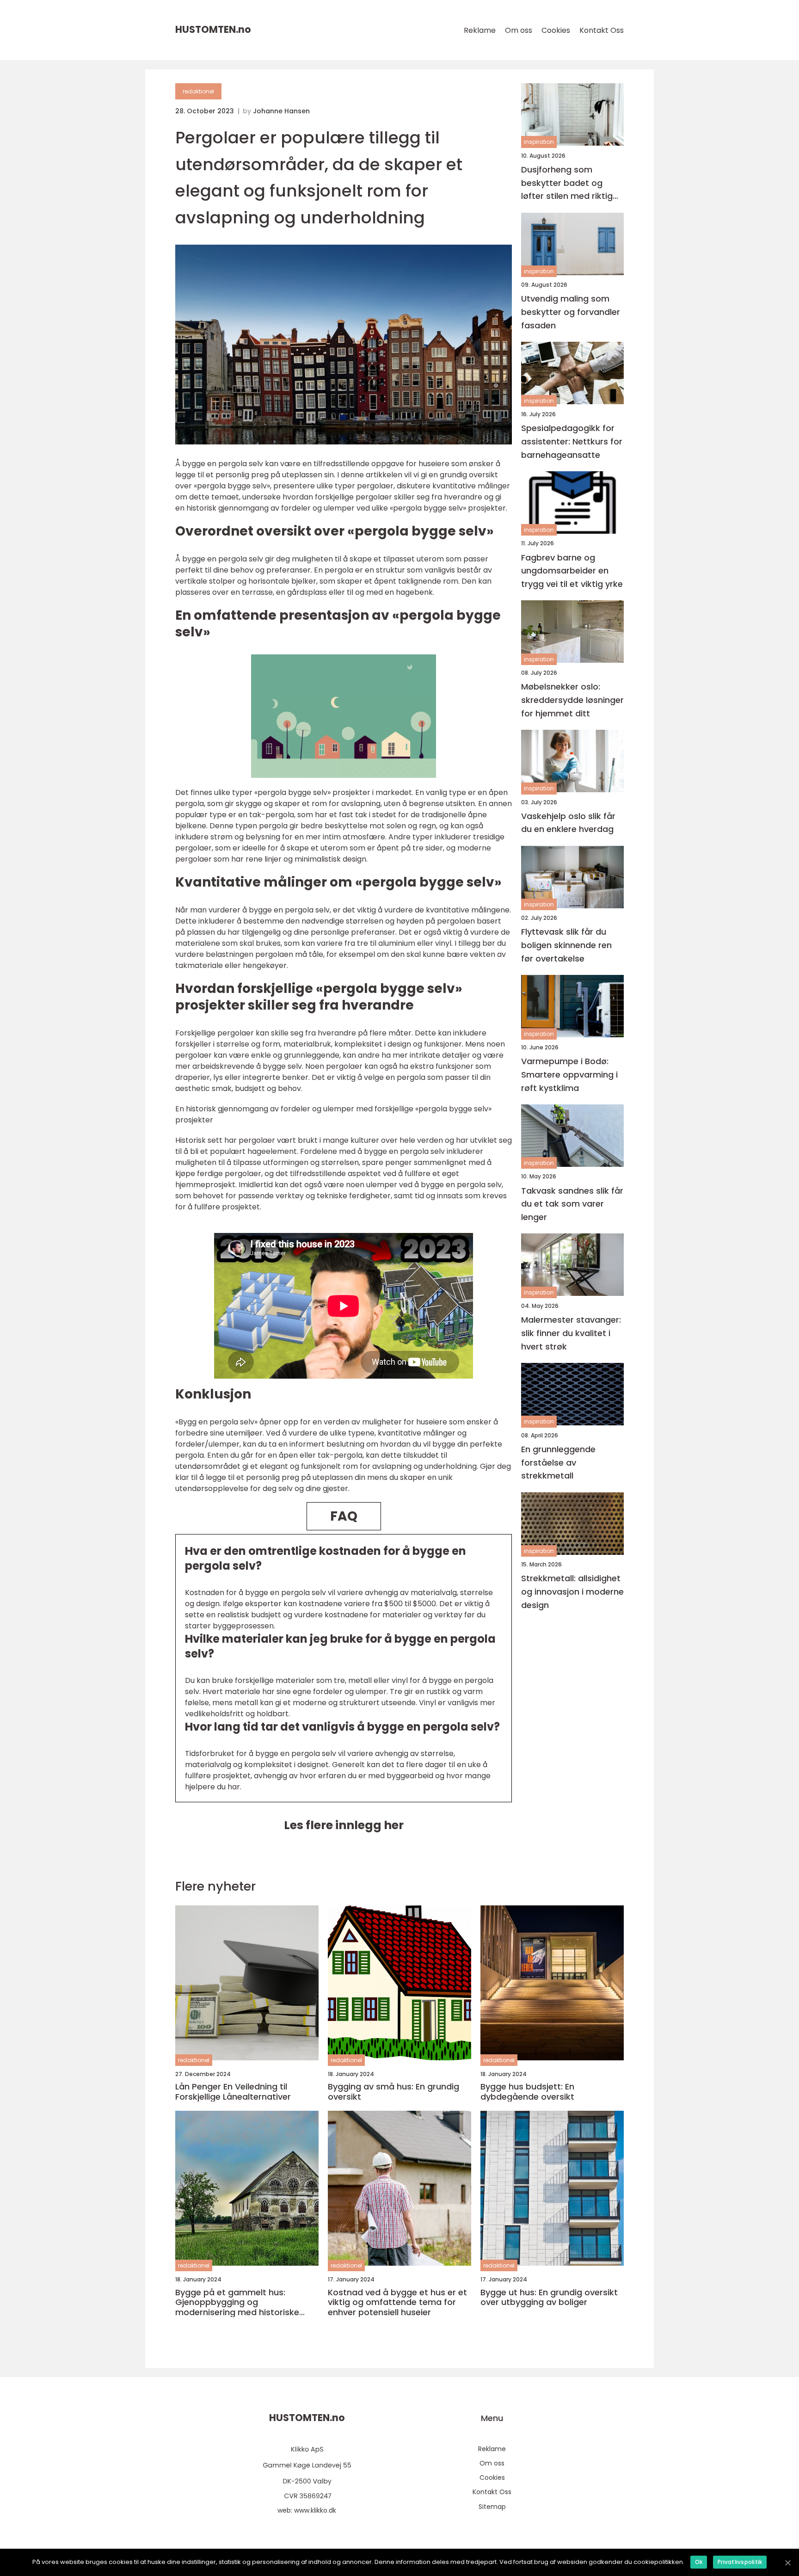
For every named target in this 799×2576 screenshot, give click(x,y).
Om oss (519, 30)
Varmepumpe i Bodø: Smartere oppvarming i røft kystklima (569, 1075)
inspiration (539, 142)
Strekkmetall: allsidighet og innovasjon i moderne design (572, 1592)
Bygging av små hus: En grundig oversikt (393, 2092)
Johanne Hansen (281, 111)
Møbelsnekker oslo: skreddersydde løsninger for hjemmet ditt (572, 700)
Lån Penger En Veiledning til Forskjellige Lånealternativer (233, 2092)
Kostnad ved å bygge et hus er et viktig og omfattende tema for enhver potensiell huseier (397, 2302)
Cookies (556, 30)
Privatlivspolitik (740, 2562)
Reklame (480, 30)
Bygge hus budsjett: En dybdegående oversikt (527, 2092)
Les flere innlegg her (344, 1825)
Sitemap (492, 2507)
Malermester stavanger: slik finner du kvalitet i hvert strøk (571, 1334)
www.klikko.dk (315, 2510)
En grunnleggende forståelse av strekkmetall (558, 1463)
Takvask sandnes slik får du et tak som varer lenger (572, 1204)
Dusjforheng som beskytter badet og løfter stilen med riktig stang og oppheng (567, 183)
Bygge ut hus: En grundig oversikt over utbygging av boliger (549, 2297)
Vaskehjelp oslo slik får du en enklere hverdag (568, 823)
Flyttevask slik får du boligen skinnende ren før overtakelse (566, 946)
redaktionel (198, 91)
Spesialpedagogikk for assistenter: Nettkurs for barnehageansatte (572, 441)
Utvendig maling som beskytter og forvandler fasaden (571, 312)
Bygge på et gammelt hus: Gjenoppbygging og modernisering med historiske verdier (237, 2302)
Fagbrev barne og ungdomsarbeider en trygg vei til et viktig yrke (572, 571)
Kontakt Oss (602, 30)
